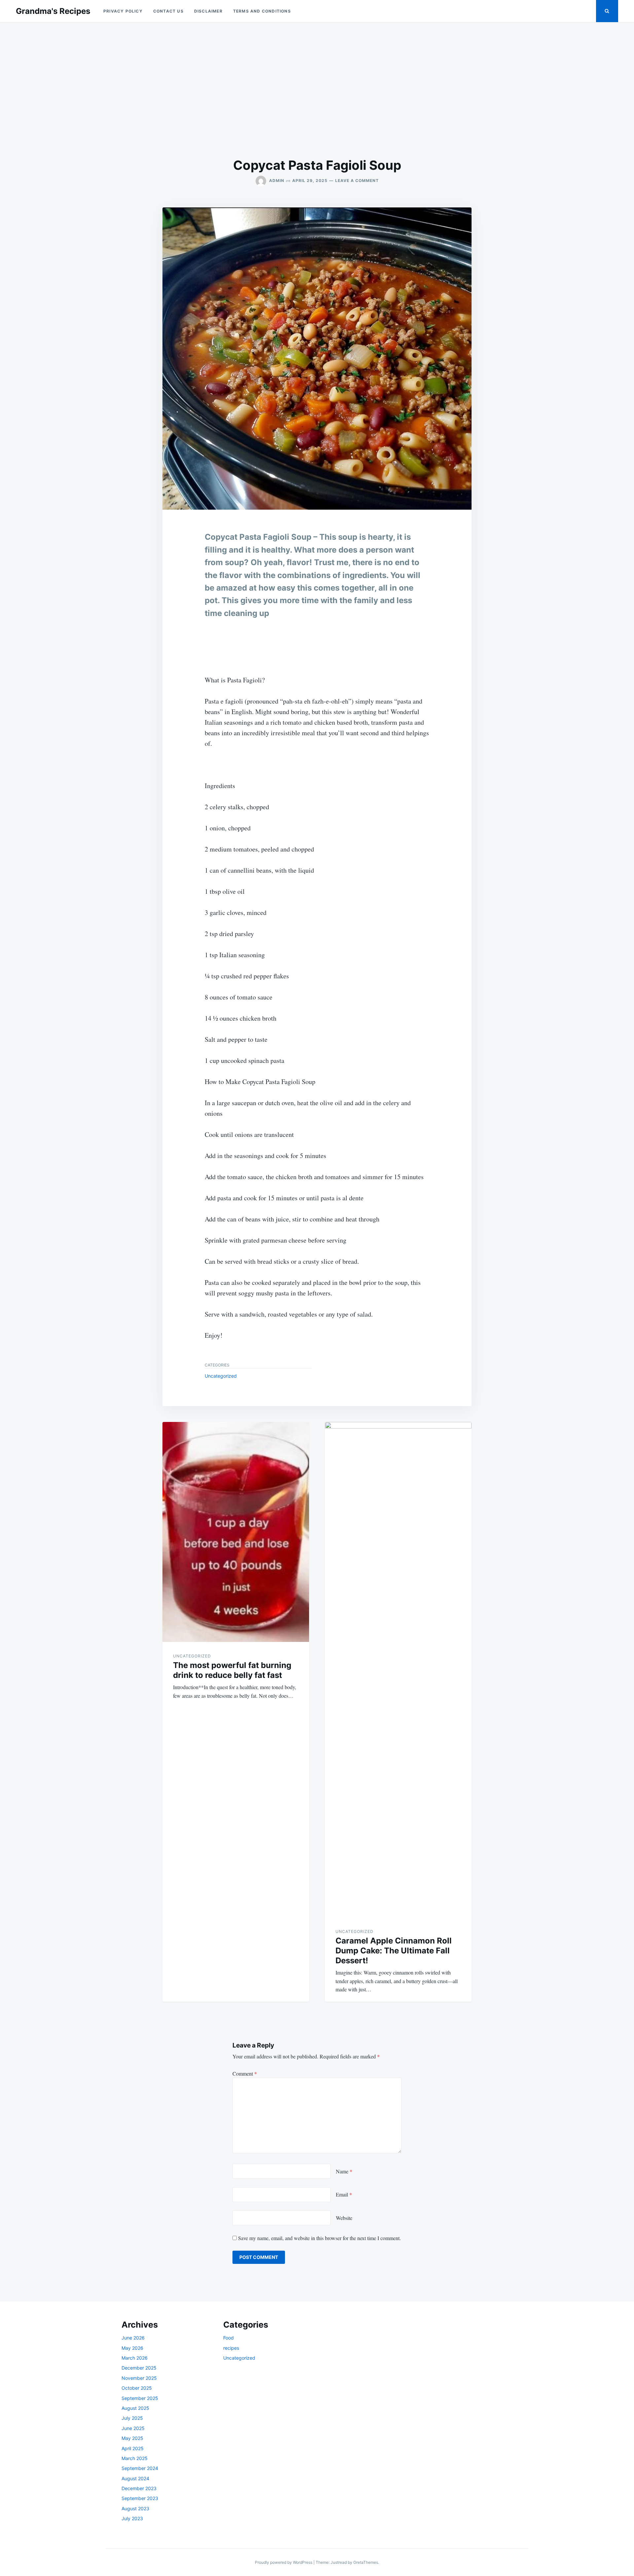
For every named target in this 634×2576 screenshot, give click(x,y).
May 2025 (132, 2438)
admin (277, 181)
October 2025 (137, 2388)
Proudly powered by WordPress (284, 2562)
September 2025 (140, 2398)
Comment (245, 2073)
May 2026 (132, 2348)
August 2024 (135, 2478)
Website (344, 2218)
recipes (231, 2348)
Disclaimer (208, 11)
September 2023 (140, 2498)
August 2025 (135, 2408)
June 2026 (133, 2338)
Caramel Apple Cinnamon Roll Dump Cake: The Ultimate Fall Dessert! (394, 1951)
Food (229, 2338)
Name (344, 2171)
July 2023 (132, 2518)
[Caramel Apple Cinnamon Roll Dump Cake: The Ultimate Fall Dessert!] (398, 1670)
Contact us (168, 11)
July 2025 (132, 2418)
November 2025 (139, 2378)
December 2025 (139, 2368)
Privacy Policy (123, 11)
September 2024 (140, 2468)
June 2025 (133, 2428)
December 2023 (139, 2488)
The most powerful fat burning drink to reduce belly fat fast (232, 1670)
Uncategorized (221, 1376)
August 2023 (135, 2508)
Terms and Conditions (262, 11)
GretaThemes (366, 2562)
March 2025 (135, 2458)
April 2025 (133, 2448)
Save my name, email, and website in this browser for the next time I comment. (319, 2238)
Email (344, 2194)
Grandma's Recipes (53, 11)
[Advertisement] (317, 90)
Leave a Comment (357, 181)
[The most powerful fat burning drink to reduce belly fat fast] (236, 1532)
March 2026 (135, 2358)
